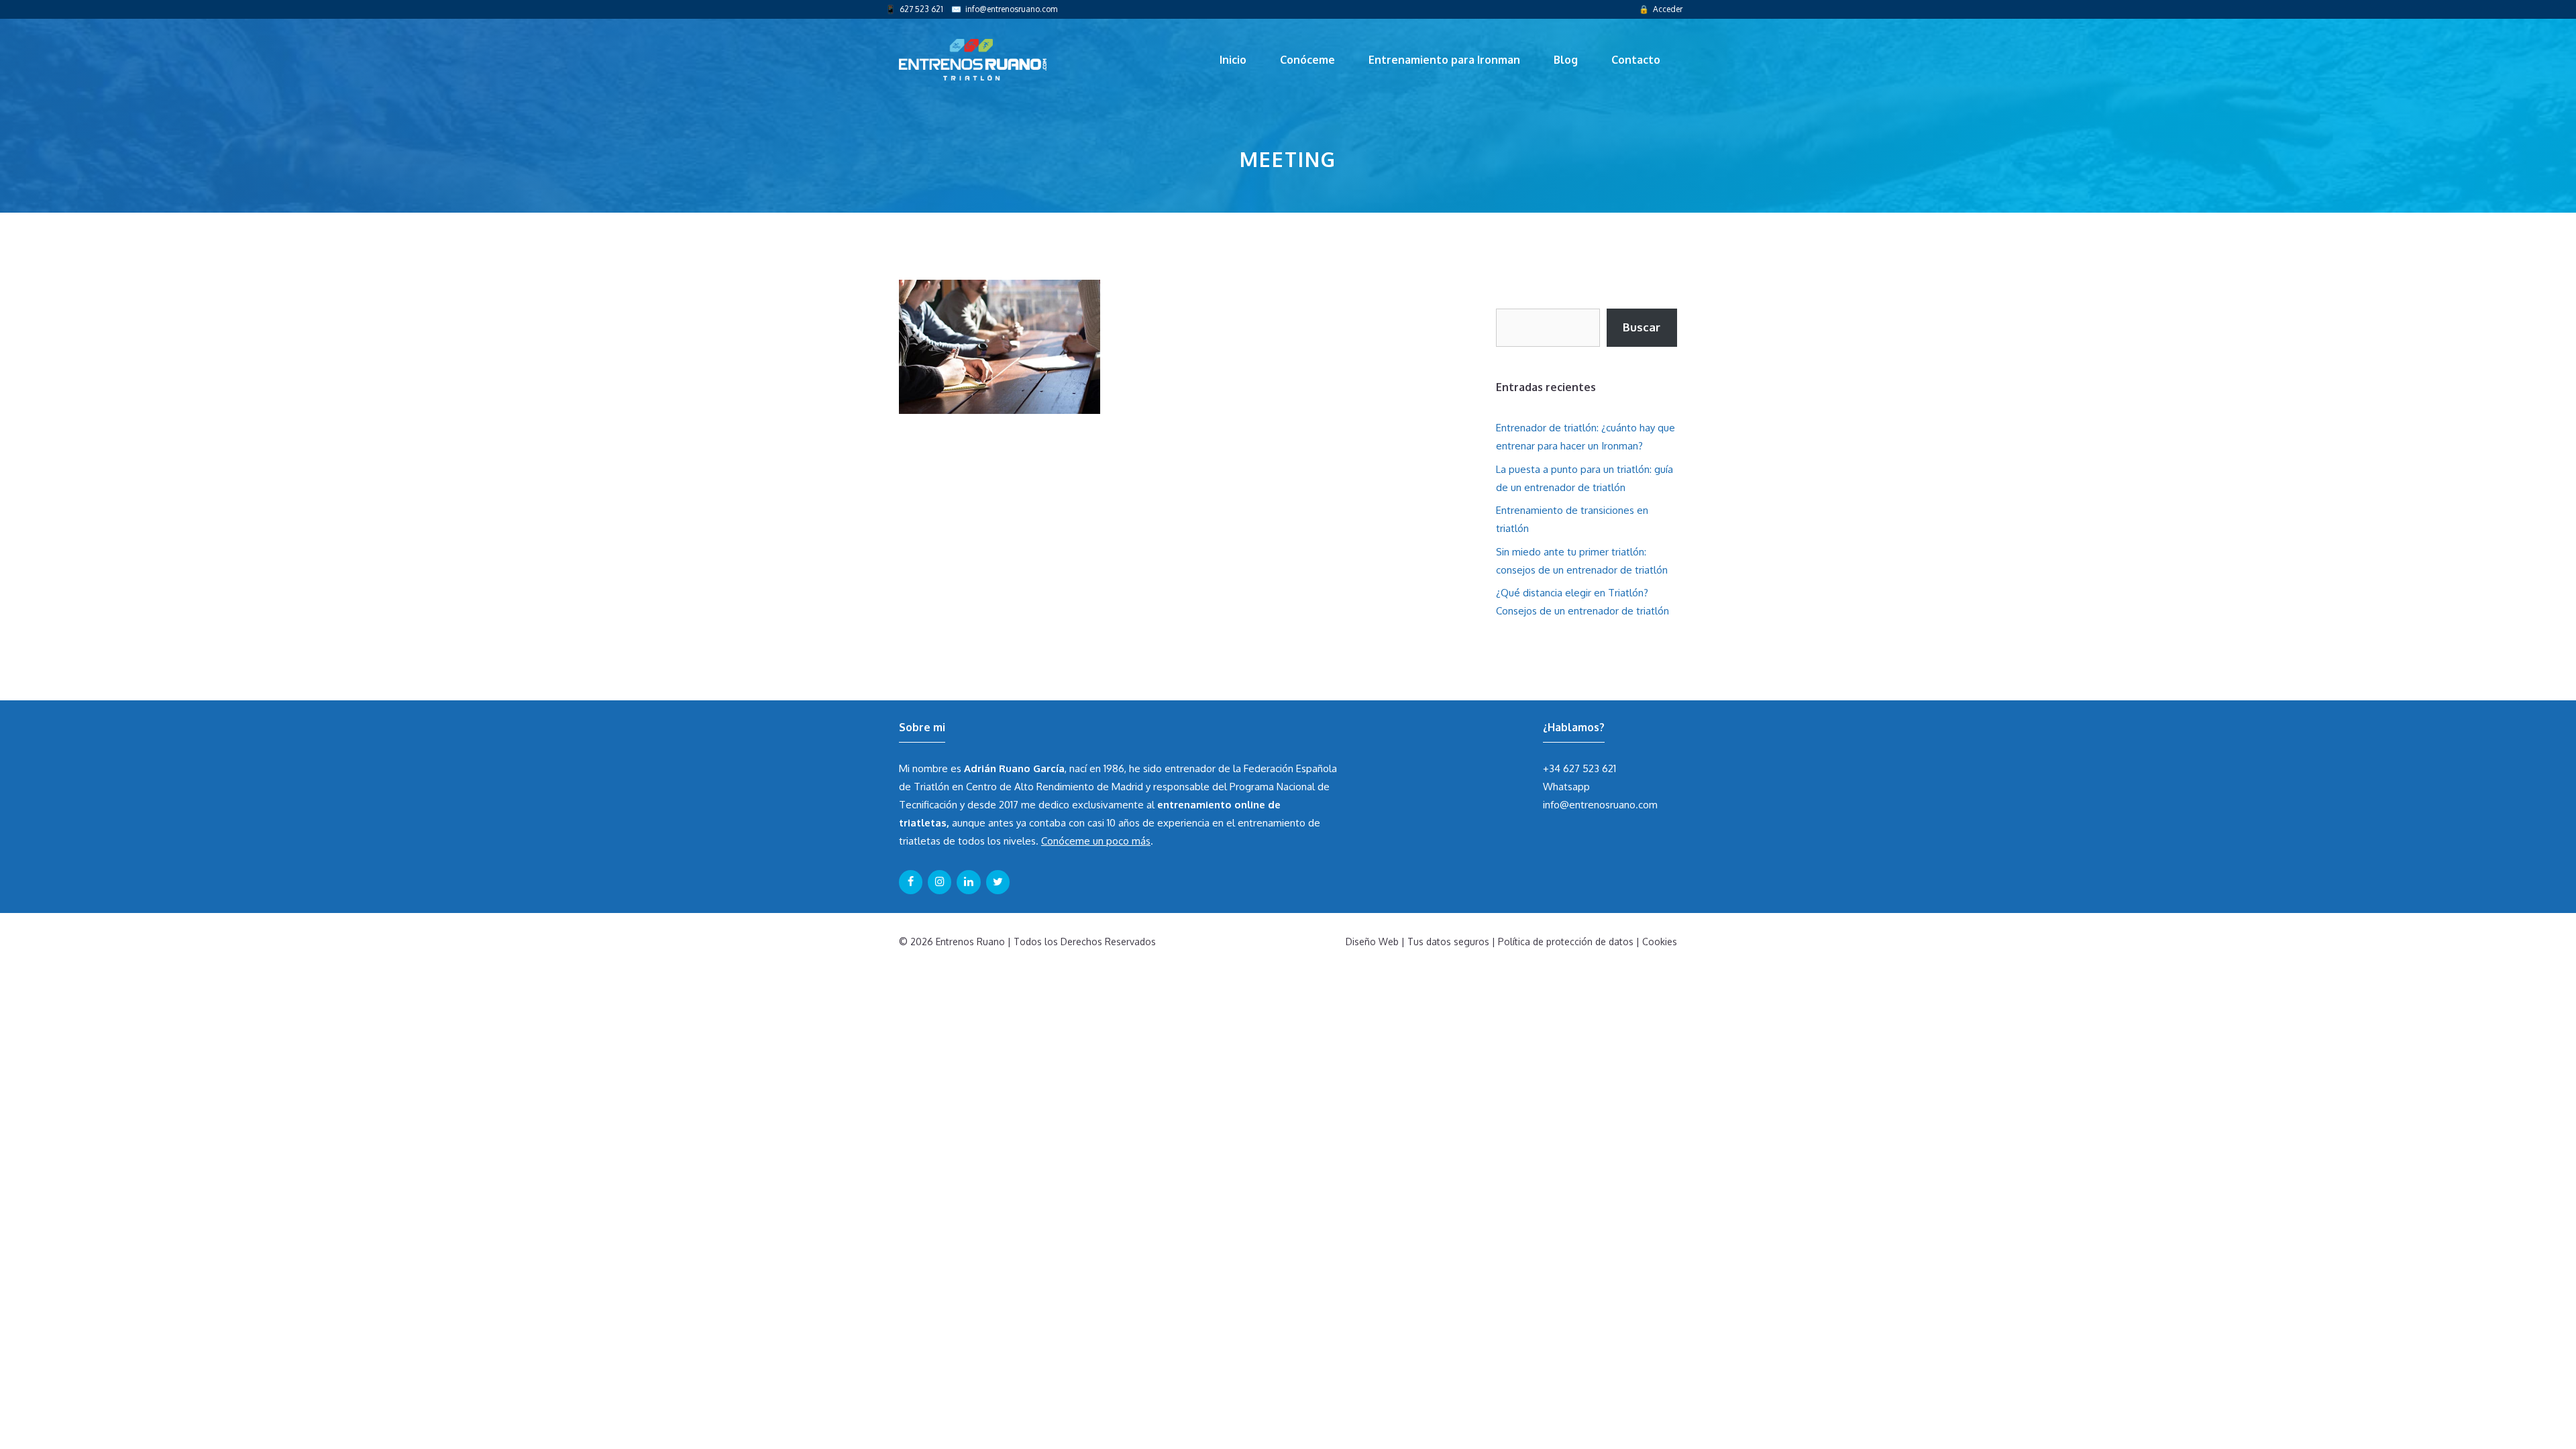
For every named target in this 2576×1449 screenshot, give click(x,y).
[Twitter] (998, 882)
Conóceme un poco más (1096, 841)
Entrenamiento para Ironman (1444, 60)
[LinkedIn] (968, 882)
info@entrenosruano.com (1011, 9)
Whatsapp (1566, 787)
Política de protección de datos (1566, 942)
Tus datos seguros (1448, 942)
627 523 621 (921, 9)
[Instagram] (940, 882)
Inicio (1233, 60)
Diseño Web (1372, 942)
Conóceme (1307, 60)
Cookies (1660, 942)
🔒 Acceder (1661, 9)
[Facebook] (911, 882)
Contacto (1636, 60)
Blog (1566, 60)
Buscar (1642, 327)
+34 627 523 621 (1579, 768)
